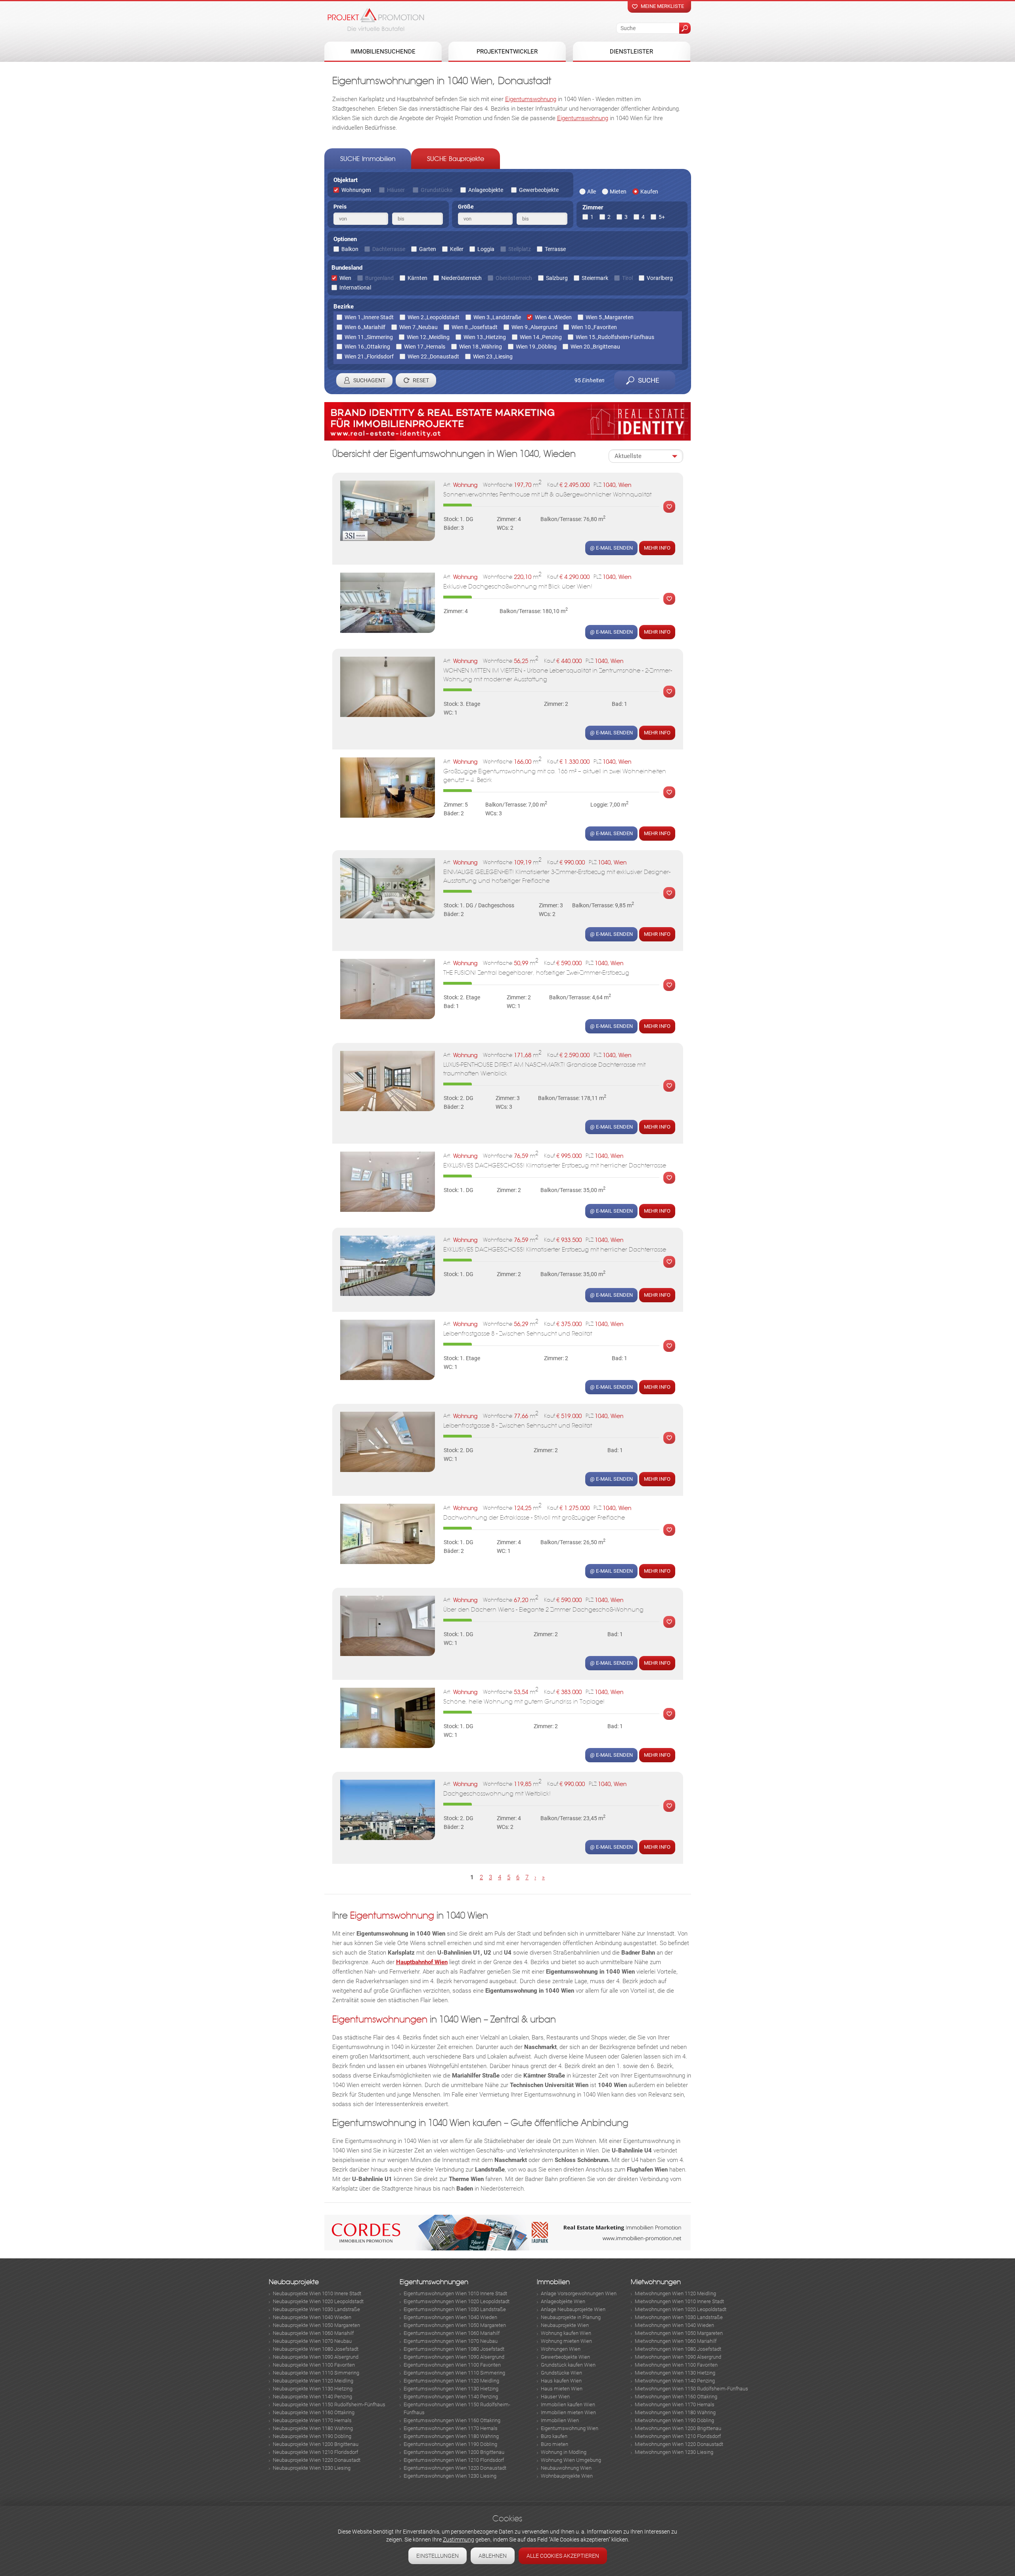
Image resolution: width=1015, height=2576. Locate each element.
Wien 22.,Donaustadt (433, 356)
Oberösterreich (514, 278)
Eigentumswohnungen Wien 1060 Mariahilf (452, 2333)
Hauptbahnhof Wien (422, 1962)
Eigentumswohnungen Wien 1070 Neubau (451, 2341)
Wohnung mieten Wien (566, 2341)
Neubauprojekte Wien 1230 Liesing (312, 2468)
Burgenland (379, 278)
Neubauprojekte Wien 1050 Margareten (316, 2325)
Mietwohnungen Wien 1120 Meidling (675, 2293)
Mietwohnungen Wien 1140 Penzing (675, 2381)
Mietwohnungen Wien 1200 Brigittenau (678, 2428)
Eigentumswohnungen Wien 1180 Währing (451, 2436)
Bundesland (347, 268)
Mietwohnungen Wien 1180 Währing (675, 2412)
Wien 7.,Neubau (418, 327)
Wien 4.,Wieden (553, 317)
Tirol (627, 278)
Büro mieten (554, 2444)
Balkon (350, 249)
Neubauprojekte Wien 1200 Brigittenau (316, 2444)
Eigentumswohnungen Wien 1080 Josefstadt (454, 2349)
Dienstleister (631, 52)
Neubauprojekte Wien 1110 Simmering (316, 2373)
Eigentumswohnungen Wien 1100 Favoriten (452, 2365)
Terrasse (555, 249)
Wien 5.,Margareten (610, 317)
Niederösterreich (462, 278)
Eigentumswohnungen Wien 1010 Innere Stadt (455, 2293)
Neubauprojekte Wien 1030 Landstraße (316, 2309)
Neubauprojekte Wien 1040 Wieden (312, 2317)
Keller (457, 249)
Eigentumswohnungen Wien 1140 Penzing (451, 2397)
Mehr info (657, 548)
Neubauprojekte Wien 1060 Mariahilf (313, 2333)
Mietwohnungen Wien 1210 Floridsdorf (678, 2436)
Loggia (486, 249)
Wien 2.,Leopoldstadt (434, 317)
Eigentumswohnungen (380, 2019)
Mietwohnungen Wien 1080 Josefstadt (678, 2349)
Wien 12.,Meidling (428, 337)
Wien (345, 278)
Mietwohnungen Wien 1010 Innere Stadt (679, 2301)
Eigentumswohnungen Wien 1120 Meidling (451, 2381)
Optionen (345, 239)
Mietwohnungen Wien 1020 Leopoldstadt (681, 2309)
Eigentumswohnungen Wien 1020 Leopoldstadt (457, 2301)
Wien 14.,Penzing (541, 337)
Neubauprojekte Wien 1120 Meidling (313, 2381)
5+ (662, 217)
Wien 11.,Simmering (369, 337)
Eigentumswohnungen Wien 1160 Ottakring (452, 2420)
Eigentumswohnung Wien (570, 2428)
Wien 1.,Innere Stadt (369, 317)
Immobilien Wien (560, 2420)
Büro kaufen (554, 2436)
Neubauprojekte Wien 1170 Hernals (312, 2420)
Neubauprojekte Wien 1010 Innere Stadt (317, 2293)
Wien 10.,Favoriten (594, 327)
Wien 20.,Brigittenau (595, 347)
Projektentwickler (507, 52)
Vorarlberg (660, 278)
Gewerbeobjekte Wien (565, 2357)
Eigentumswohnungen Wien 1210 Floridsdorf (454, 2460)
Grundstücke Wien (561, 2373)
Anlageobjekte (486, 190)
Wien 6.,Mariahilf (365, 327)
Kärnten (417, 278)
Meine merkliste (662, 6)
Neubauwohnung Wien (566, 2468)
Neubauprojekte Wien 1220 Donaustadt (317, 2460)
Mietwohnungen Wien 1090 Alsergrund (678, 2357)
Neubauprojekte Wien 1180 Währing (313, 2428)
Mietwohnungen (656, 2282)
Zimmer (593, 207)
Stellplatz (520, 249)
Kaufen (649, 192)
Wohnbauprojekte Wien (567, 2476)
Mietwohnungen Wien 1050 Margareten (679, 2333)
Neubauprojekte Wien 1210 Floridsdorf (315, 2452)
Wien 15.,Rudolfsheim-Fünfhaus (615, 337)
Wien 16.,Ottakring (367, 347)
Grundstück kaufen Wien (568, 2365)
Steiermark (595, 278)
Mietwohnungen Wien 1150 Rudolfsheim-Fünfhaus (691, 2389)
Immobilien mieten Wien (568, 2412)
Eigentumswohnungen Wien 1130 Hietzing (451, 2389)
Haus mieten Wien (562, 2389)
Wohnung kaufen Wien (566, 2333)
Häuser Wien (555, 2397)
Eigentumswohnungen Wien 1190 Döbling (450, 2444)
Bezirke (344, 307)
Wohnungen (356, 190)
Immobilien (553, 2282)
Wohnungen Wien (561, 2349)
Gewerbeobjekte (539, 190)
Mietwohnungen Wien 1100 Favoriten (676, 2365)
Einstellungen (438, 2556)
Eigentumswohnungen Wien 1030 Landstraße (455, 2309)
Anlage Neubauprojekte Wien (573, 2309)
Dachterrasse (389, 249)
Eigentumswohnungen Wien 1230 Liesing (450, 2476)
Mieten (618, 192)
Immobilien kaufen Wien (568, 2404)
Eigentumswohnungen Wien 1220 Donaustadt (455, 2468)
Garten (428, 249)
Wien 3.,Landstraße (497, 317)
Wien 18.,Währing (481, 347)
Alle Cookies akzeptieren (563, 2556)
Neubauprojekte (294, 2282)
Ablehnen (493, 2556)
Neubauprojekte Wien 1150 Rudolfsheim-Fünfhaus (329, 2404)
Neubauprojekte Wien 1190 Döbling (312, 2436)
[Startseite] (376, 19)
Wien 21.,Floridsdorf (369, 356)
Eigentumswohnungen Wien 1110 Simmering (454, 2373)
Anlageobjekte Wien (563, 2301)
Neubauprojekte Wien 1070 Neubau (312, 2341)
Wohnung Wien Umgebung (571, 2460)
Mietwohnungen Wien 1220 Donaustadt (679, 2444)
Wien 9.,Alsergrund (534, 327)
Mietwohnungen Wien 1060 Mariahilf (676, 2341)
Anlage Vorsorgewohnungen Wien (579, 2293)
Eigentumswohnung (531, 99)
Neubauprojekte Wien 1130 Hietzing (313, 2389)
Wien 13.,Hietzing (485, 337)
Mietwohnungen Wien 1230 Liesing (674, 2452)
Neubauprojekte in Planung (571, 2317)
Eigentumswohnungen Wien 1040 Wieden (450, 2317)
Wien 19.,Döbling (536, 347)
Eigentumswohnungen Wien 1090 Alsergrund (454, 2357)
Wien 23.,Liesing (493, 356)
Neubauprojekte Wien (565, 2325)
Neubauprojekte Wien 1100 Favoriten (314, 2365)
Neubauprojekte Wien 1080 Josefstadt (316, 2349)
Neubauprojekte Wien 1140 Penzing (312, 2397)
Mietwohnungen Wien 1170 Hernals (675, 2404)
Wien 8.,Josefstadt (475, 327)
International (355, 287)
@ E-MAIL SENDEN (611, 548)
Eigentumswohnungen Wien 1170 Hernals (451, 2428)
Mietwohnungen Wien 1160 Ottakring (676, 2397)
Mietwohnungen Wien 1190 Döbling (674, 2420)
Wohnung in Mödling (564, 2452)
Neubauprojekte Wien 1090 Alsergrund (316, 2357)
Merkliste (667, 507)
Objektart (346, 180)
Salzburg (557, 278)
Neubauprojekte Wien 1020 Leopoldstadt (318, 2301)
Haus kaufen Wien (561, 2381)
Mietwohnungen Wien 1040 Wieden (674, 2325)
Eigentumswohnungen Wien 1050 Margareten (455, 2325)
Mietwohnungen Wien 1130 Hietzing (675, 2373)
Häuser (396, 190)
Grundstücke (437, 190)
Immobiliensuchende (383, 52)
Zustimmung (459, 2540)
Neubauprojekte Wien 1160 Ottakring (314, 2412)
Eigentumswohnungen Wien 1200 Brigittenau (454, 2452)
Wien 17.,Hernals (425, 347)
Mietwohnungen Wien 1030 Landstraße (679, 2317)
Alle (592, 192)
